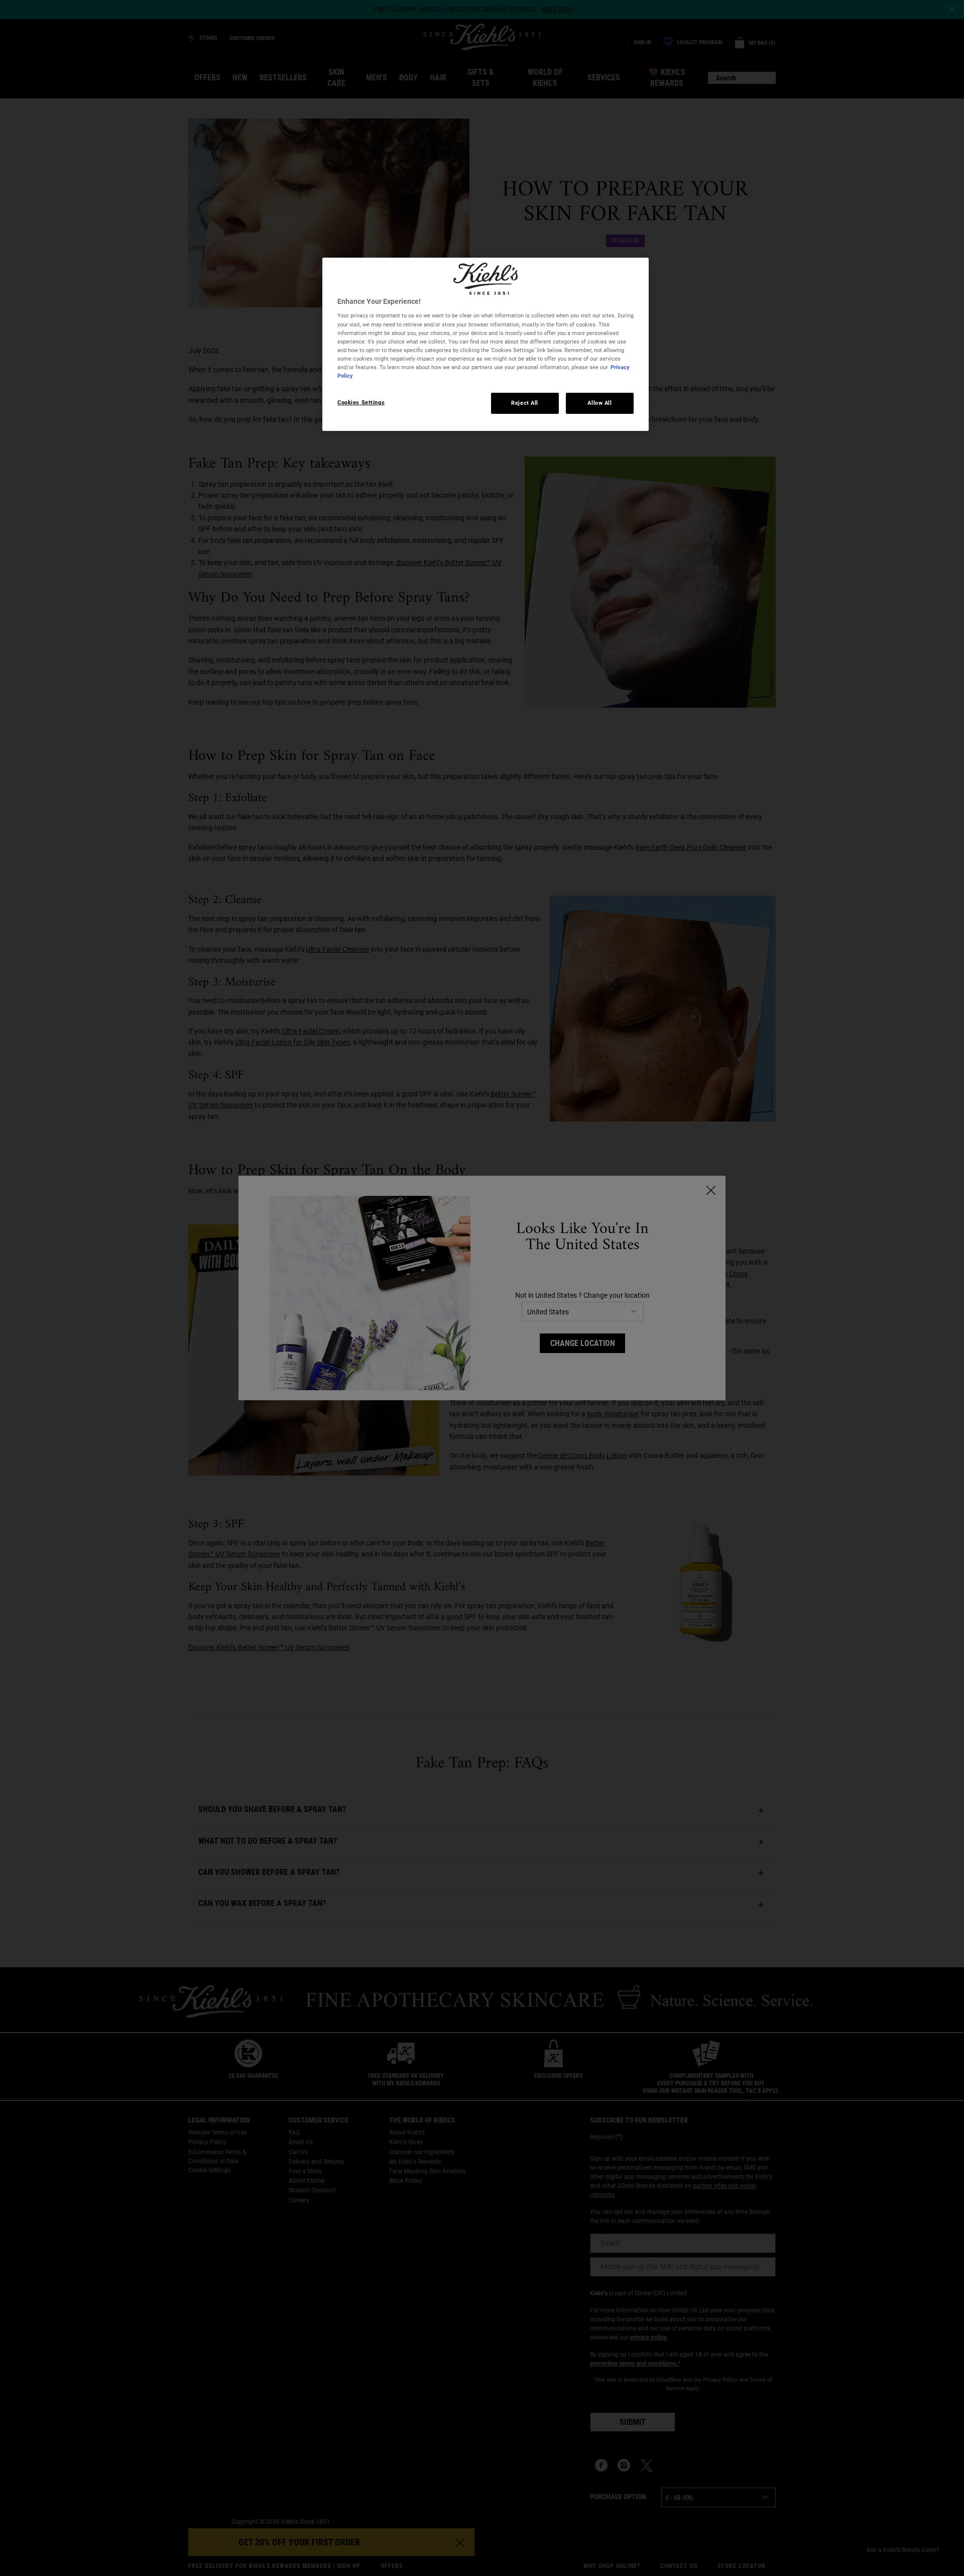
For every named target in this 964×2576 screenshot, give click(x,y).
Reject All (525, 403)
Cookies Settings (361, 402)
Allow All (599, 403)
